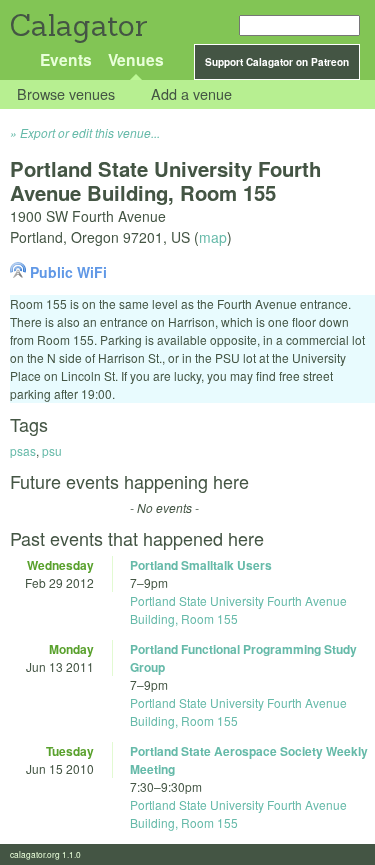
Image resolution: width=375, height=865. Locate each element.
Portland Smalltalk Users (201, 565)
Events (66, 59)
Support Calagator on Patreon (277, 62)
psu (52, 450)
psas (23, 450)
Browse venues (66, 94)
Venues (136, 59)
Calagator (77, 25)
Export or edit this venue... (90, 132)
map (213, 237)
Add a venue (191, 94)
